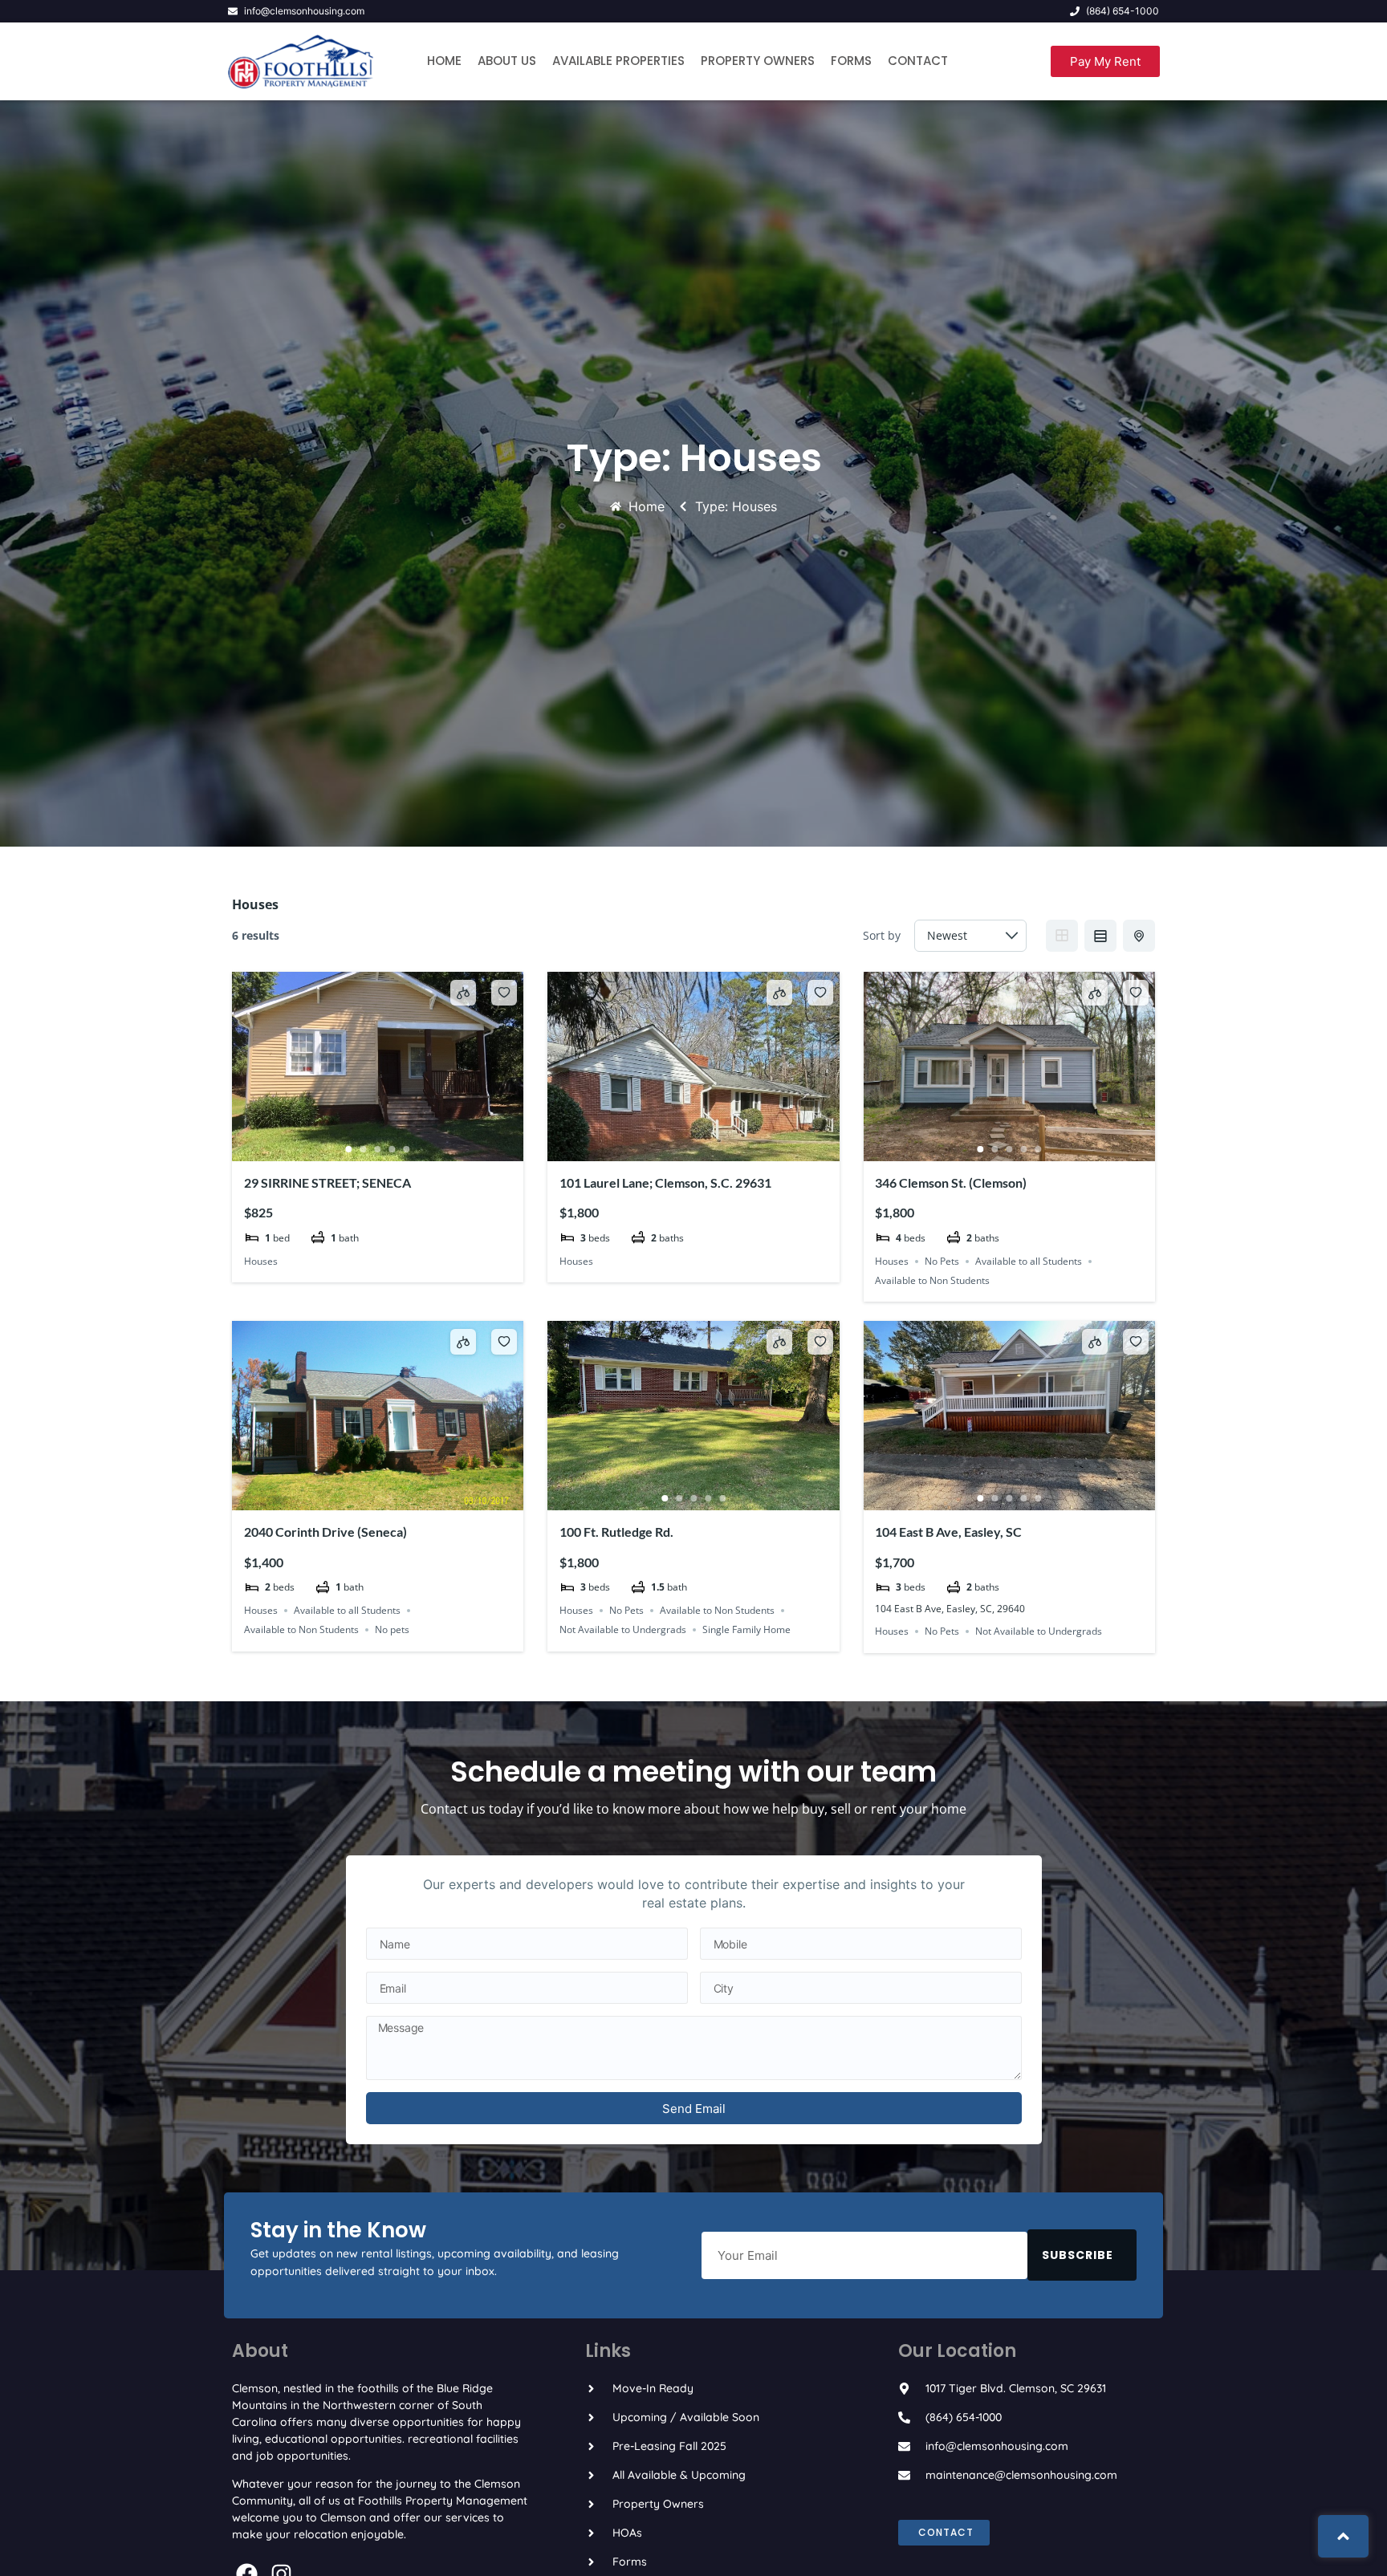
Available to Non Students (932, 1280)
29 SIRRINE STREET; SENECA (327, 1182)
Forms (851, 61)
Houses (261, 1261)
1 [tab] (349, 1149)
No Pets (942, 1261)
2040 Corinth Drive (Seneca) (325, 1532)
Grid (1062, 936)
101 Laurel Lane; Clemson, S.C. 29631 (665, 1182)
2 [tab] (364, 1149)
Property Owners (758, 61)
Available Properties (618, 61)
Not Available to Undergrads (623, 1629)
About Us (507, 61)
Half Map (1139, 936)
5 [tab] (407, 1149)
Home (444, 61)
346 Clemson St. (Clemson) (951, 1182)
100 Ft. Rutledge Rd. (616, 1532)
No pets (392, 1629)
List (1100, 936)
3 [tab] (378, 1149)
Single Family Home (746, 1629)
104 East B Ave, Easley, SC (948, 1532)
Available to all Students (1029, 1261)
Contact (918, 61)
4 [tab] (393, 1149)
